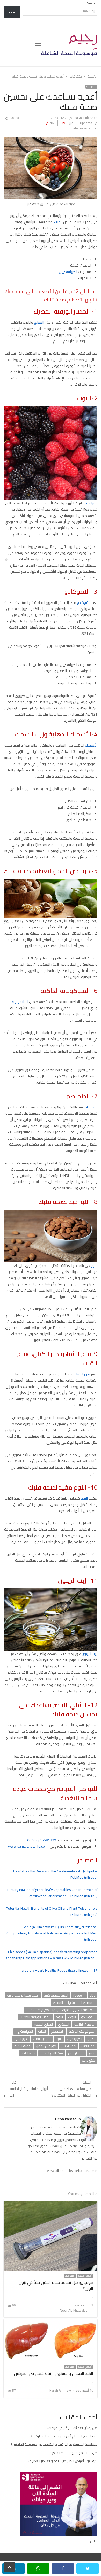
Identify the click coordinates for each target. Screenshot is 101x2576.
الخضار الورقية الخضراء (35, 2017)
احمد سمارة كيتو (56, 1995)
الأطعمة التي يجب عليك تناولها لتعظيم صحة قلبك (61, 2010)
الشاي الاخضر (44, 2024)
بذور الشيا (83, 1374)
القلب (58, 222)
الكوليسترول (68, 272)
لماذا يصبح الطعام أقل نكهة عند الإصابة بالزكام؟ (64, 2436)
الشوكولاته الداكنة (82, 2031)
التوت (72, 2017)
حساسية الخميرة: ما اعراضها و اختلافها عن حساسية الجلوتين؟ (54, 2444)
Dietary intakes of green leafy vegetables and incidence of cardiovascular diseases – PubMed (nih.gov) (52, 1893)
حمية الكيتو (22, 2046)
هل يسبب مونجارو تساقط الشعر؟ (74, 2453)
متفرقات (91, 87)
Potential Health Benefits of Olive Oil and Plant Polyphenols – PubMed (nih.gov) (52, 1911)
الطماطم (91, 1107)
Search (92, 3)
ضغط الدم (28, 2053)
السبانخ (39, 322)
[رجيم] (69, 45)
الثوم (84, 1498)
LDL (93, 1995)
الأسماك (91, 745)
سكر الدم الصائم (52, 2053)
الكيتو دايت (74, 2039)
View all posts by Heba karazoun (70, 2171)
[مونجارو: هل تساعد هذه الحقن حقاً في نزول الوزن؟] (51, 2204)
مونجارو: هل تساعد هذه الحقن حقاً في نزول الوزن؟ (56, 2285)
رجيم (92, 2053)
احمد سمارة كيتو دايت (23, 1995)
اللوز (94, 1265)
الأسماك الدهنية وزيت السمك (74, 2002)
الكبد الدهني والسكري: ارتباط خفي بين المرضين (54, 2373)
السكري (64, 2024)
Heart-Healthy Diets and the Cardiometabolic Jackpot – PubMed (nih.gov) (55, 1874)
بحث (12, 12)
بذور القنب (88, 2046)
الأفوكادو (84, 602)
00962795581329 (42, 1840)
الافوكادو (88, 2017)
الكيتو (91, 2039)
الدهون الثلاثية (85, 2024)
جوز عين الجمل (46, 2046)
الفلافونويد (20, 1002)
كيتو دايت (89, 2060)
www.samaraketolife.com (28, 1846)
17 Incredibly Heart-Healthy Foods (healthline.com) (58, 1970)
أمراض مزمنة (85, 2276)
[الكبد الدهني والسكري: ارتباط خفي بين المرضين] (51, 2322)
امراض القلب (42, 2039)
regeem (79, 1995)
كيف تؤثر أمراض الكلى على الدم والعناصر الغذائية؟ (63, 2461)
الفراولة (92, 503)
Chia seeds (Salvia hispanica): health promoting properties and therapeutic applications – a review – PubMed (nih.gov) (52, 1955)
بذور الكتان (69, 2046)
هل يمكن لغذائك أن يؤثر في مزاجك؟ (72, 2428)
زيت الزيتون (89, 1654)
